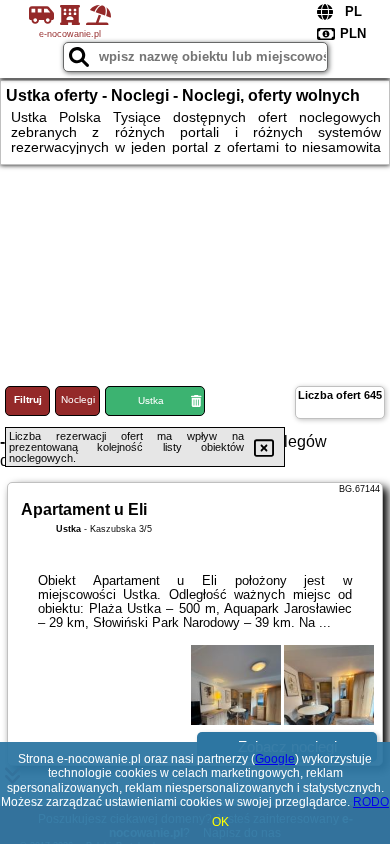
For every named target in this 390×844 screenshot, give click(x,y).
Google (275, 759)
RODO (371, 802)
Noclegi (78, 399)
